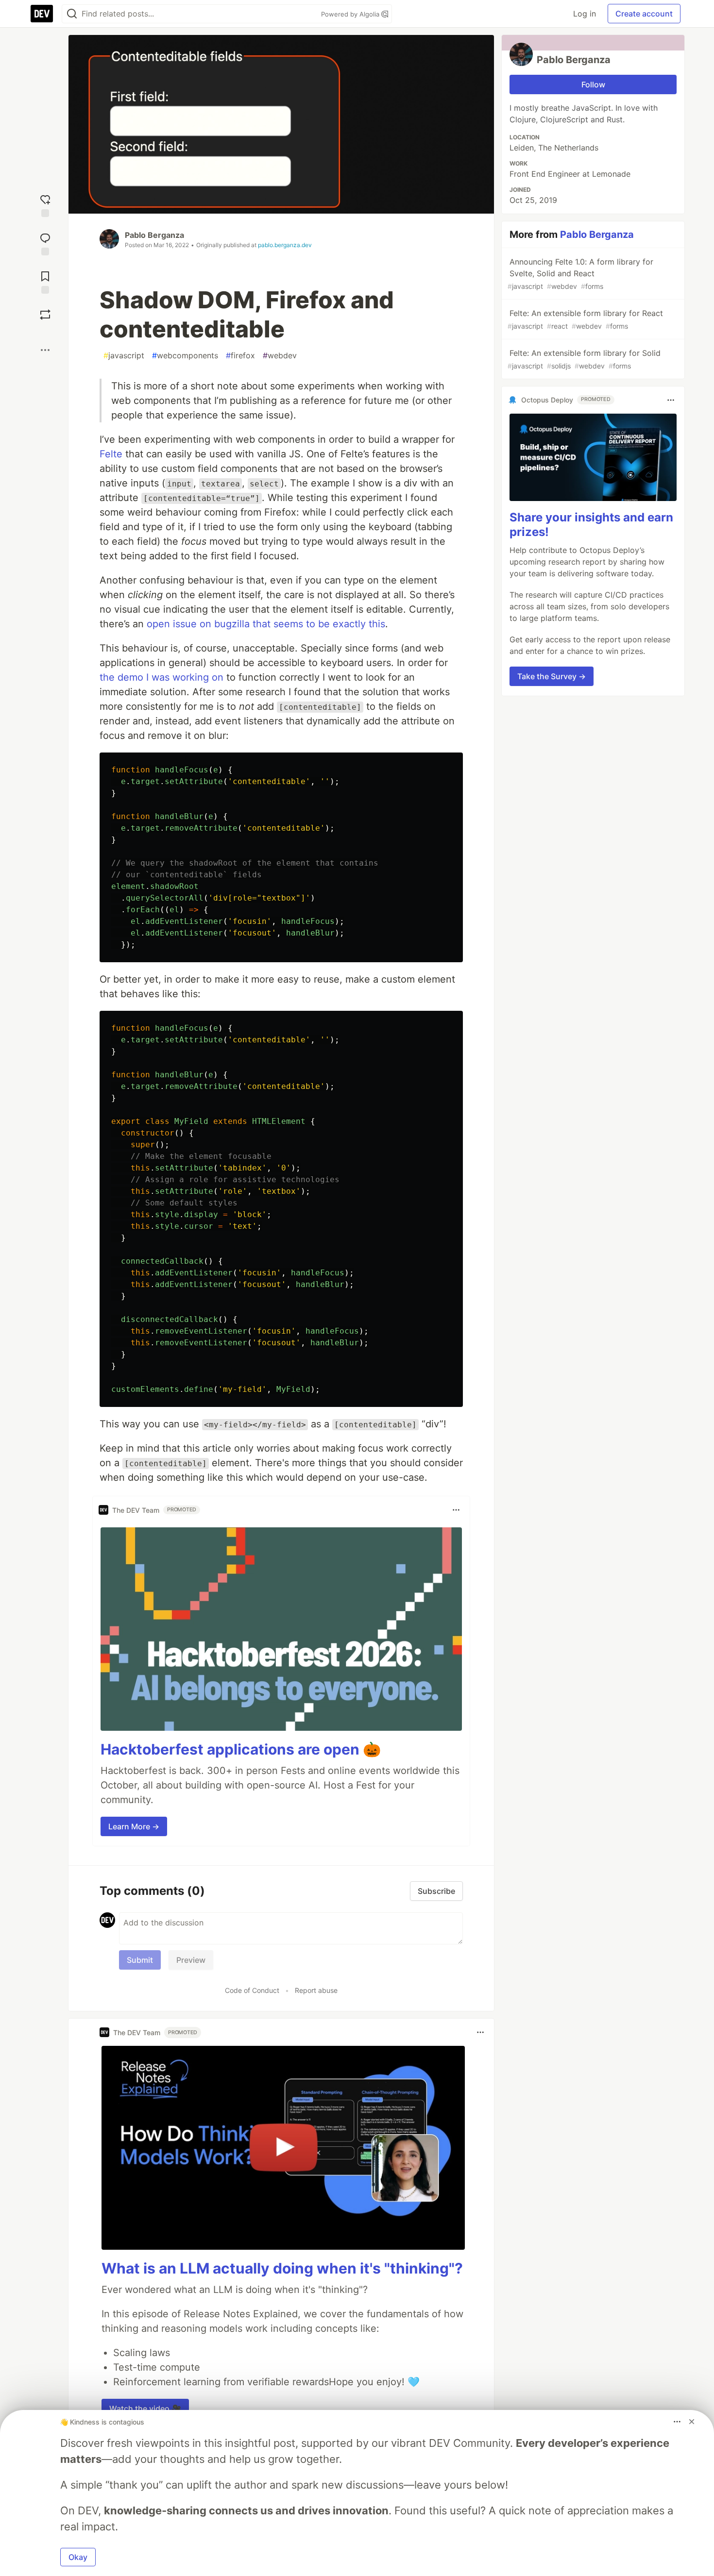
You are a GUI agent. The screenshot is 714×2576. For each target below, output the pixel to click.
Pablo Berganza (154, 235)
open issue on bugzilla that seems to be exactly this (266, 624)
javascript (124, 355)
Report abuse (316, 1990)
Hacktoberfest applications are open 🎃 (241, 1749)
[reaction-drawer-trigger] (45, 205)
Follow (593, 84)
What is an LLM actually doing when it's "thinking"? (282, 2268)
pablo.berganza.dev (285, 245)
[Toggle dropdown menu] (456, 1510)
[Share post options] (45, 350)
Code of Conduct (252, 1990)
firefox (240, 355)
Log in (585, 14)
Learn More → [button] (134, 1826)
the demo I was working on (161, 677)
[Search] (72, 14)
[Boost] (45, 315)
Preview (191, 1960)
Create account (644, 14)
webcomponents (185, 355)
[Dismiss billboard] (692, 2422)
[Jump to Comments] (45, 243)
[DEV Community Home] (42, 14)
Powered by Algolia (351, 14)
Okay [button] (78, 2557)
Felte (111, 454)
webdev (280, 355)
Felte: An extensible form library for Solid (584, 359)
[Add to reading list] (45, 281)
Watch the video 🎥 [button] (145, 2409)
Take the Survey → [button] (552, 677)
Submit (140, 1960)
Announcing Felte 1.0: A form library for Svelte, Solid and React (580, 274)
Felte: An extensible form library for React (585, 319)
